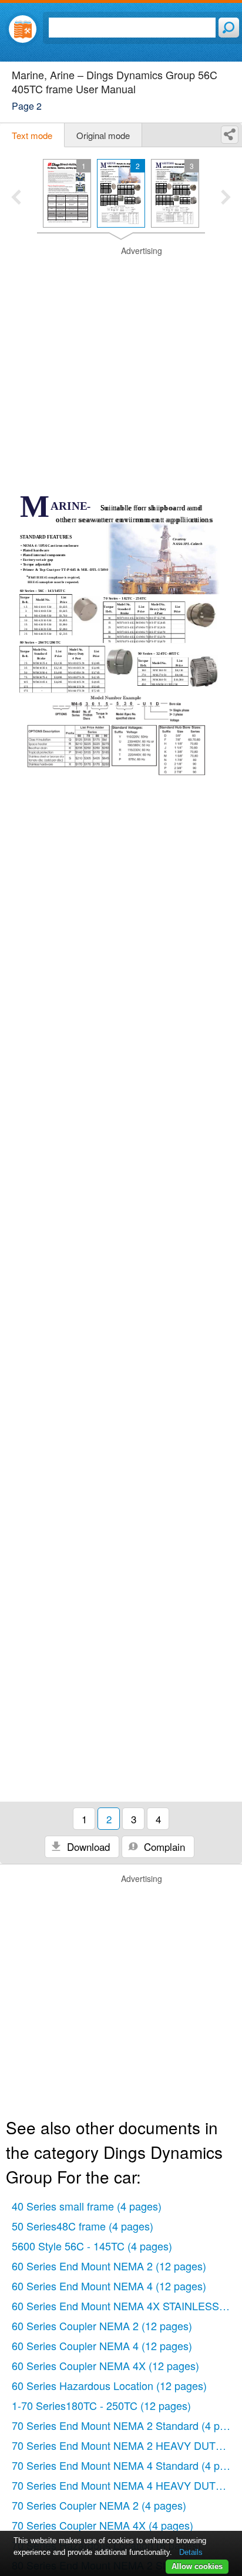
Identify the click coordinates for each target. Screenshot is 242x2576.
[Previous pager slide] (16, 198)
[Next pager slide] (226, 198)
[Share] (230, 135)
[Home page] (23, 29)
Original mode (103, 135)
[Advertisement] (121, 366)
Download (87, 1846)
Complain (163, 1846)
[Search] (229, 28)
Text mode (32, 135)
